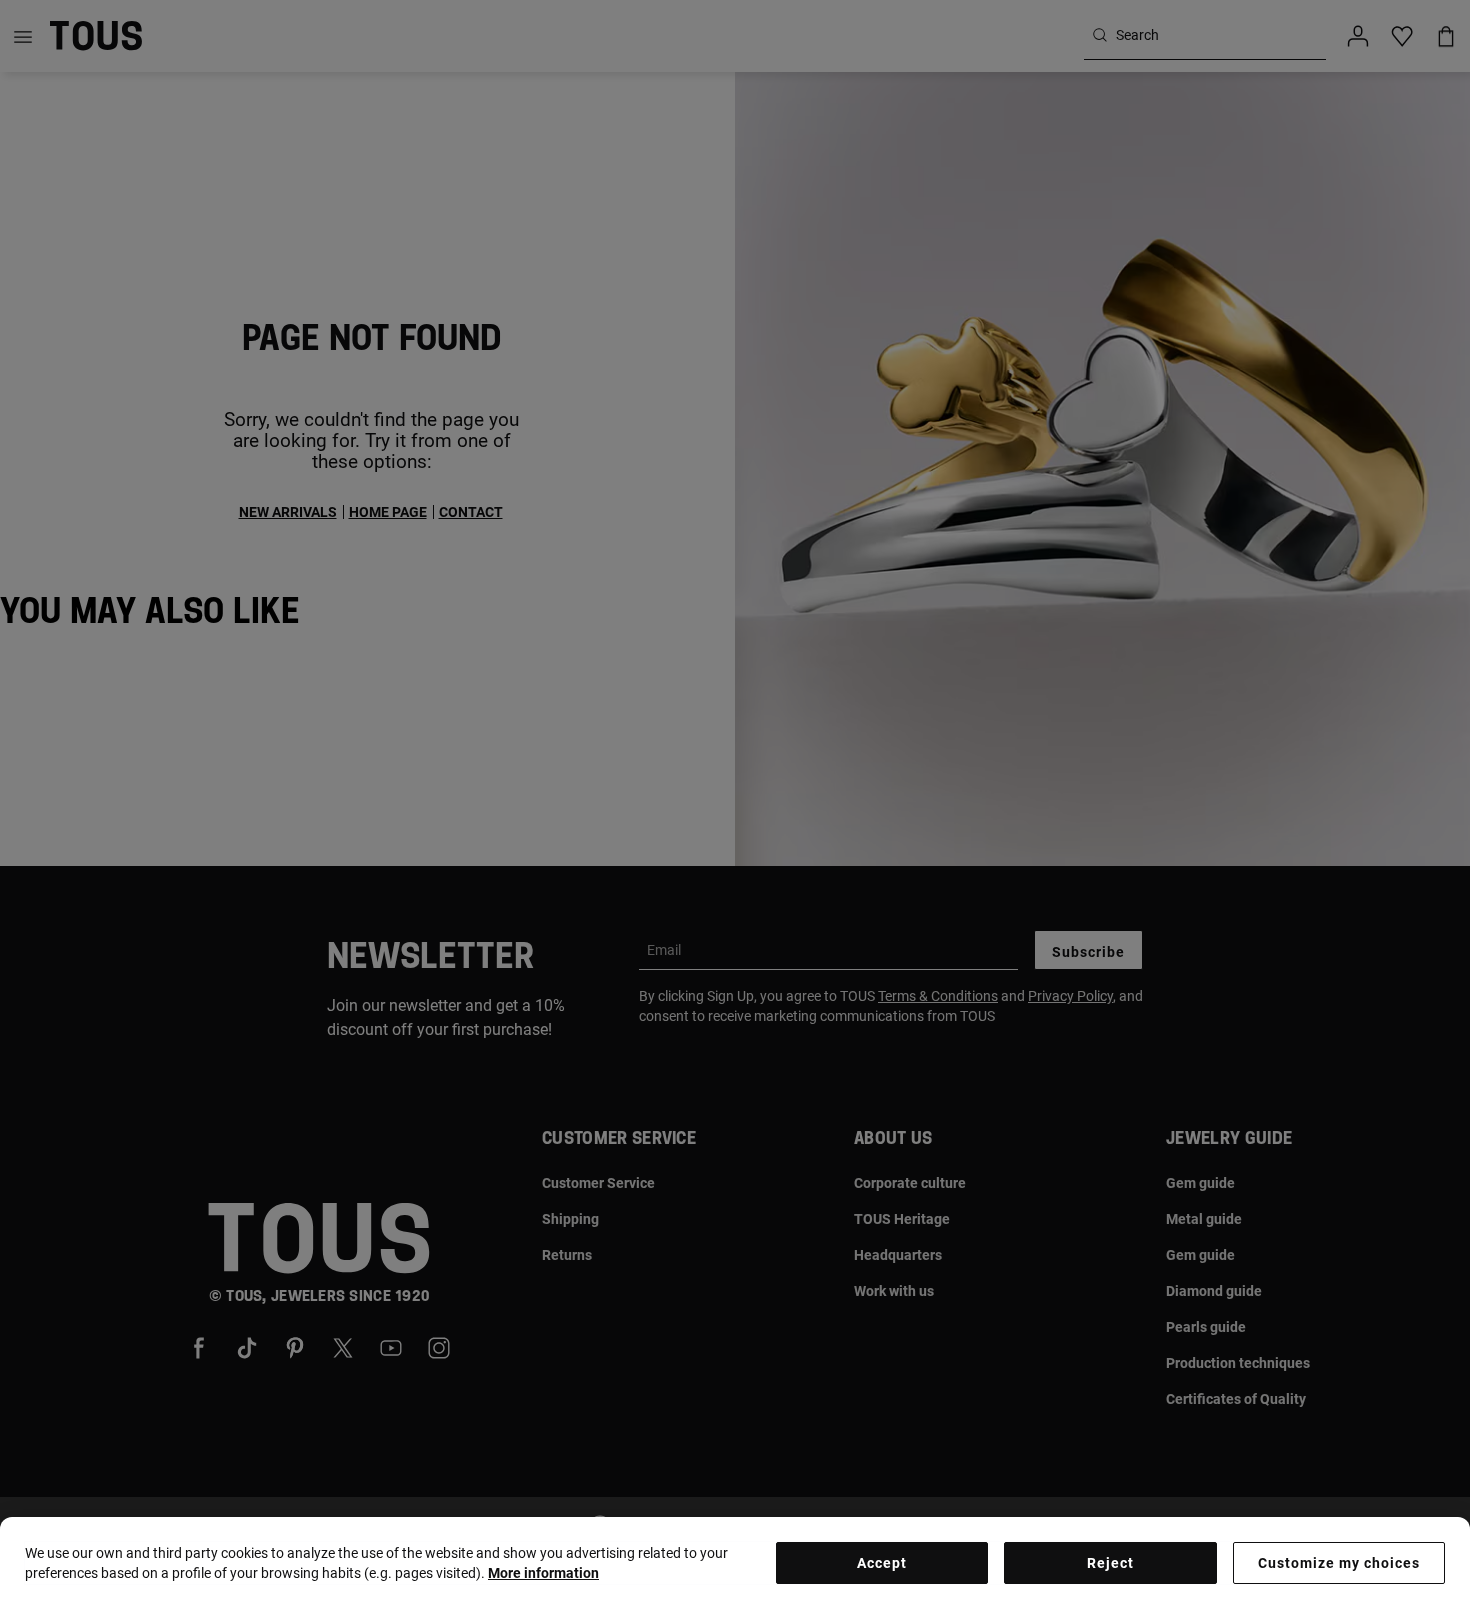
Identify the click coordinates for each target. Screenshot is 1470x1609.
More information (543, 1573)
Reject (1110, 1563)
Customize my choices (1339, 1563)
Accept (882, 1563)
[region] (735, 1563)
